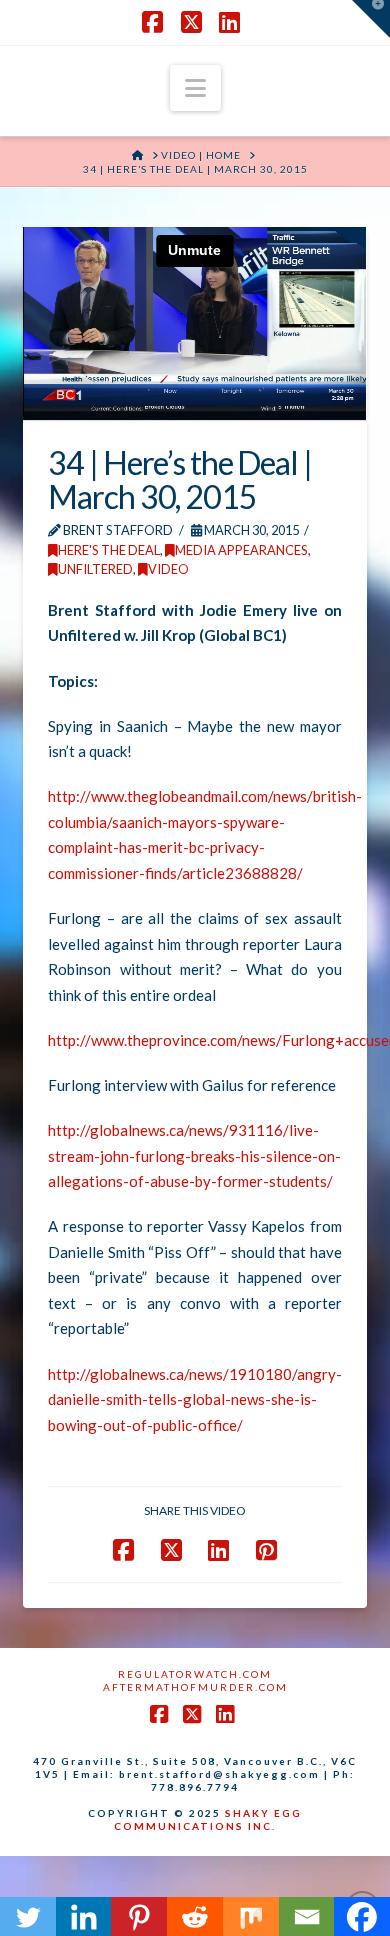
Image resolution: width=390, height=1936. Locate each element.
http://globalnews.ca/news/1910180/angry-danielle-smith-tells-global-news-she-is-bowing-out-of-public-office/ (195, 1399)
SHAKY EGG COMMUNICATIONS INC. (208, 1819)
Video (168, 569)
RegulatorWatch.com (195, 1674)
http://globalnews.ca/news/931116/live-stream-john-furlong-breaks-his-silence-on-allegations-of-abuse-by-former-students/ (194, 1155)
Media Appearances (241, 550)
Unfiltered (95, 569)
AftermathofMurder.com (195, 1687)
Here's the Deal (109, 550)
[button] (195, 88)
